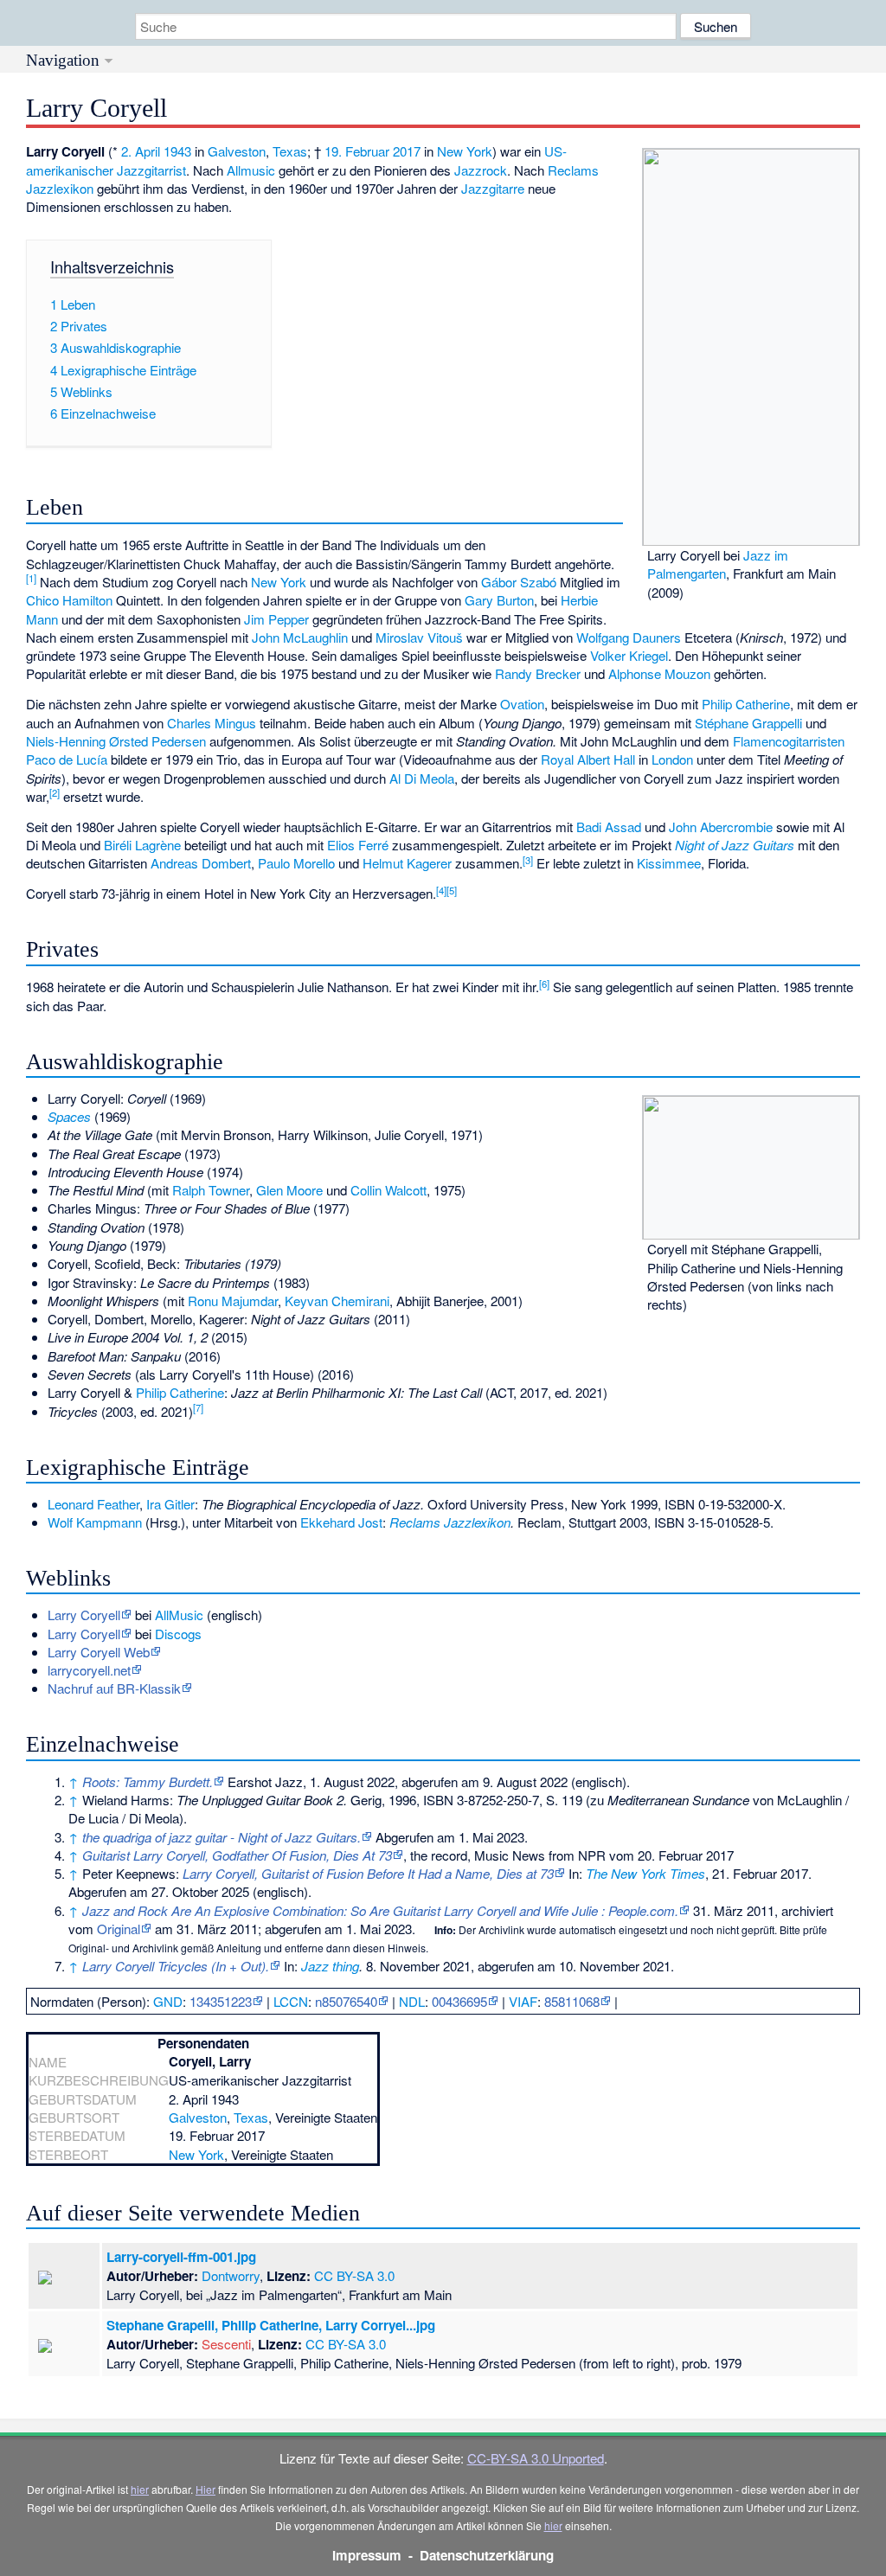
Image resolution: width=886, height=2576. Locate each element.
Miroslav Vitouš (419, 637)
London (672, 759)
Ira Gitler (170, 1504)
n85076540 (346, 2001)
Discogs (178, 1634)
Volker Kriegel (629, 655)
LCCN (291, 2001)
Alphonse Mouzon (659, 673)
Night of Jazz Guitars (735, 845)
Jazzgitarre (493, 188)
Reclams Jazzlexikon (450, 1522)
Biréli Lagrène (142, 845)
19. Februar (357, 151)
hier (140, 2489)
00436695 (459, 2001)
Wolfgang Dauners (629, 637)
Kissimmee (669, 863)
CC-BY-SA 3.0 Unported (536, 2458)
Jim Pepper (276, 619)
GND (168, 2001)
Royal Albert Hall (588, 759)
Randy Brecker (538, 673)
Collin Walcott (388, 1190)
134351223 (221, 2001)
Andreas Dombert (201, 863)
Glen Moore (289, 1190)
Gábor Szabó (519, 582)
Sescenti (226, 2344)
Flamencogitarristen (789, 741)
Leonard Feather (93, 1504)
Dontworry (231, 2275)
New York (465, 151)
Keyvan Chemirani (337, 1301)
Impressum (367, 2555)
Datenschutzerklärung (487, 2555)
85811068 (572, 2001)
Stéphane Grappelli (748, 723)
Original (119, 1929)
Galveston (237, 151)
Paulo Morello (296, 863)
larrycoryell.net (89, 1670)
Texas (290, 151)
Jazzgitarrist (151, 170)
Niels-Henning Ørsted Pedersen (116, 741)
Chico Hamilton (69, 600)
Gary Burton (499, 600)
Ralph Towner (211, 1190)
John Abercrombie (721, 827)
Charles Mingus (212, 723)
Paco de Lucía (67, 759)
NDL (412, 2001)
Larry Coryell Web (99, 1652)
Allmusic (251, 170)
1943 (177, 151)
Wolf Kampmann (95, 1522)
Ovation (522, 704)
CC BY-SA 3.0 (354, 2275)
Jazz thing (330, 1966)
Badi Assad (609, 827)
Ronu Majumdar (233, 1301)
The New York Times (645, 1873)
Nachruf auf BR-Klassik (114, 1688)
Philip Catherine (746, 704)
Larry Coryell (84, 1634)
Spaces (69, 1116)
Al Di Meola (422, 778)
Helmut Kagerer (407, 863)
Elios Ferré (358, 845)
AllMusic (179, 1615)
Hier (205, 2489)
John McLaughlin (300, 637)
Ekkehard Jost (341, 1522)
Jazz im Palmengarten (718, 564)
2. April (141, 151)
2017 (407, 151)
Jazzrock (481, 170)
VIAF (523, 2001)
